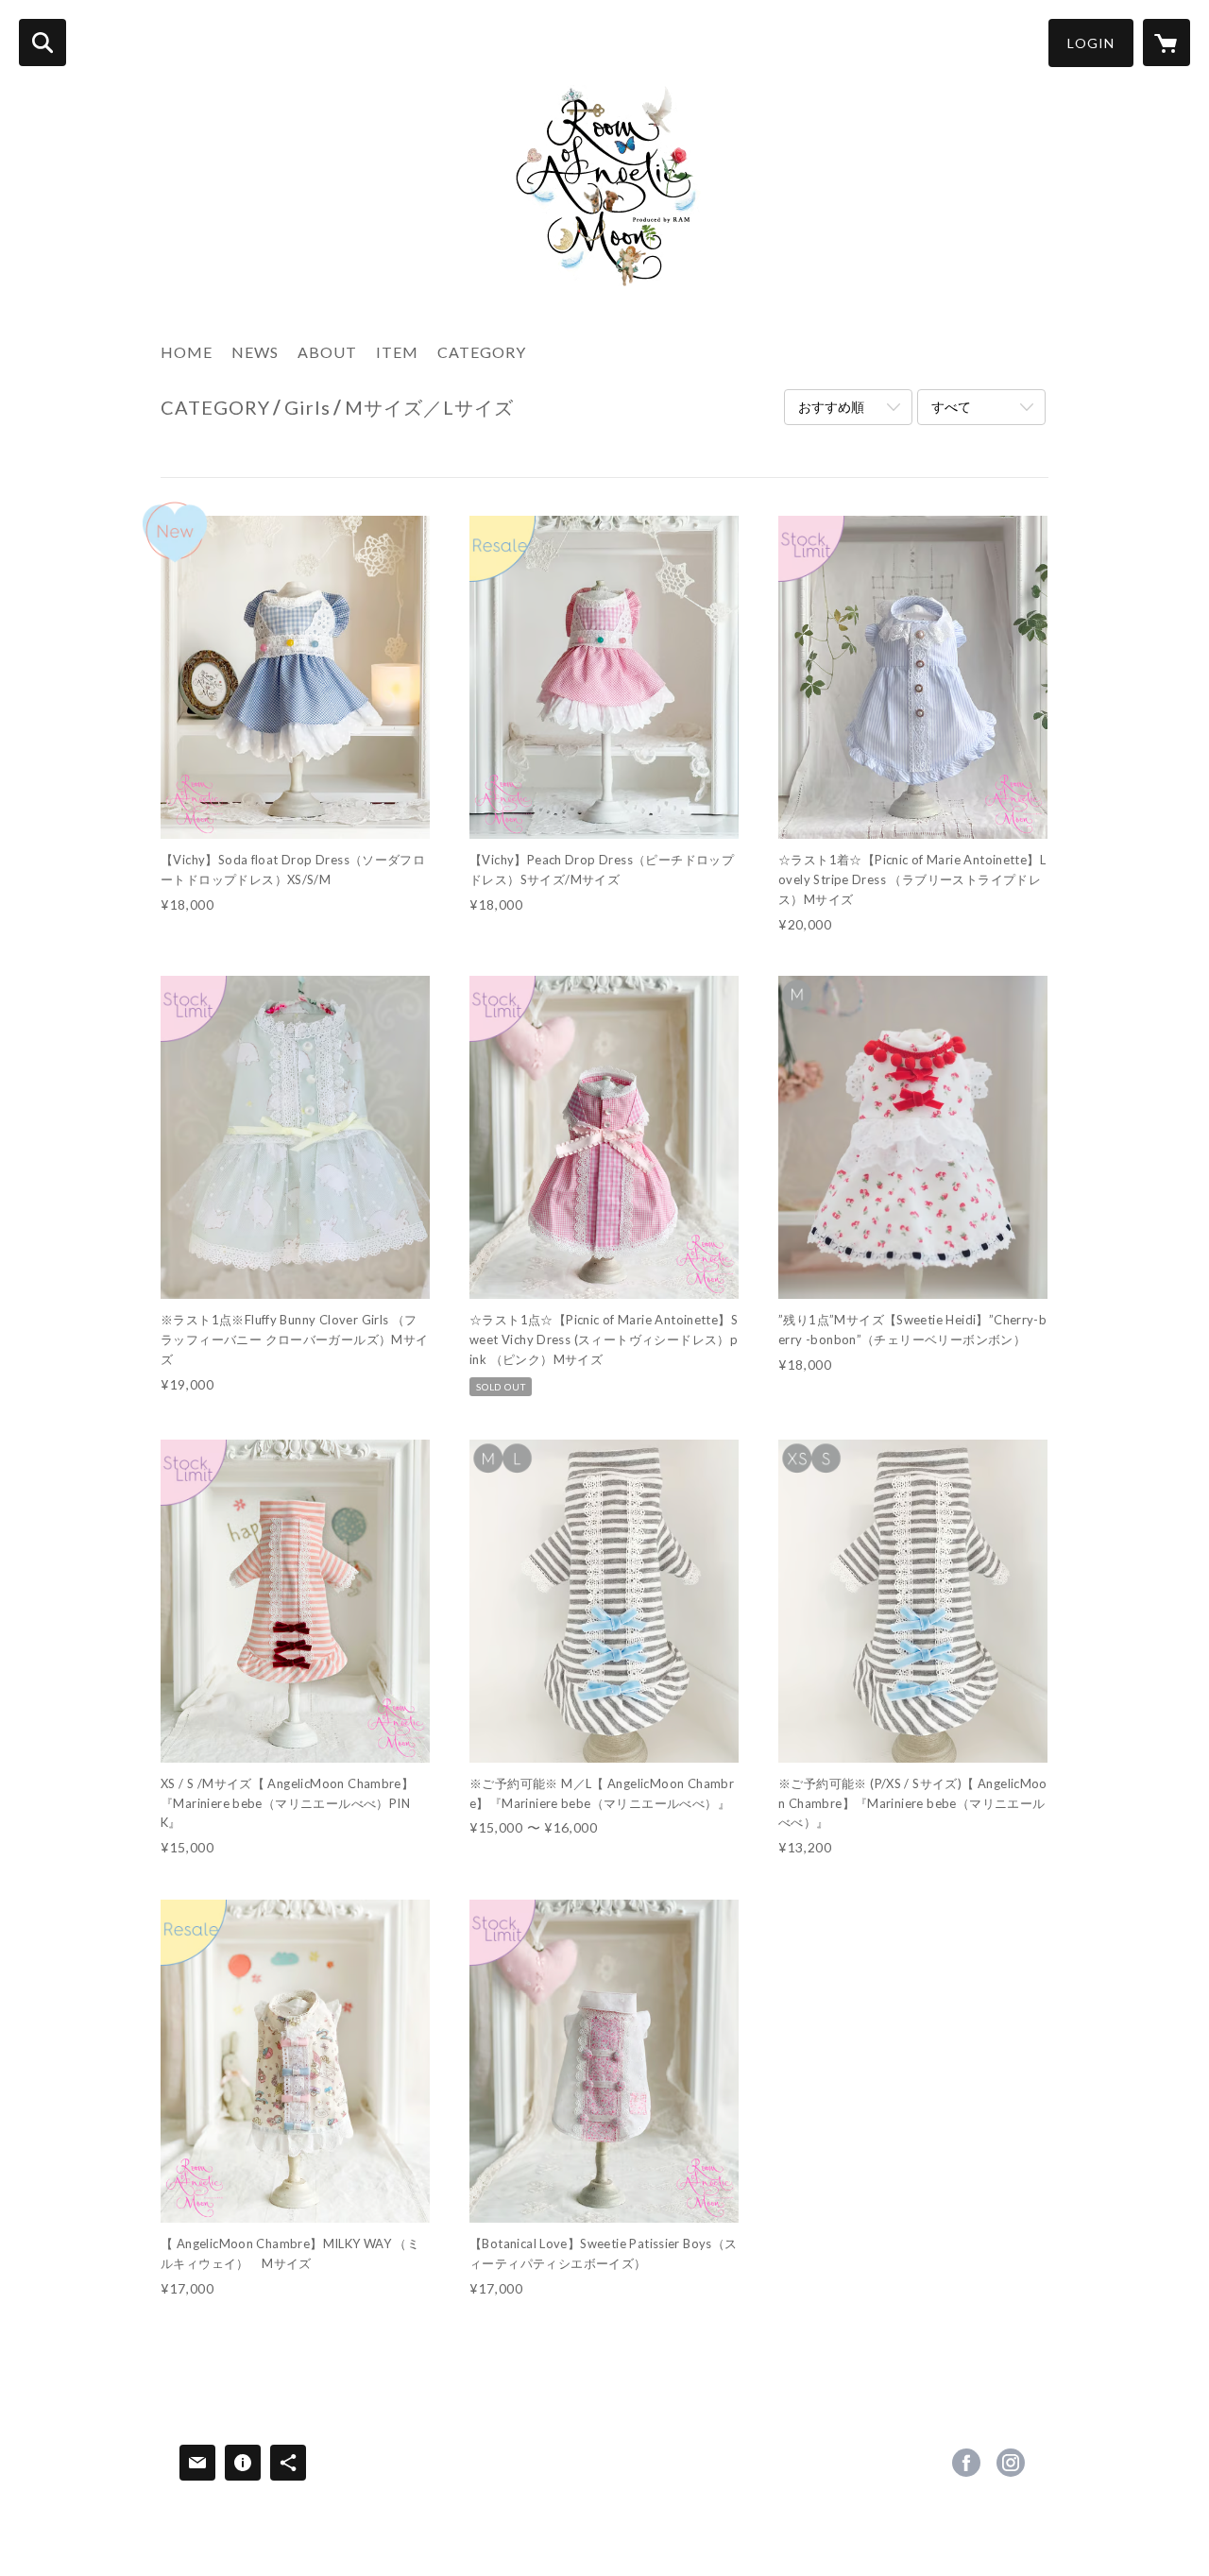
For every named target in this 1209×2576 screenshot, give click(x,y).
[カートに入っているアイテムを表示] (1166, 43)
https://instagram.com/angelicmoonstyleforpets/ (1011, 2463)
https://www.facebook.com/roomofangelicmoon (966, 2463)
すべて (951, 407)
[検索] (43, 43)
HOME (187, 352)
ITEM (397, 352)
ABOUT (327, 352)
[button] (1091, 43)
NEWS (255, 352)
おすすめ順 (831, 407)
